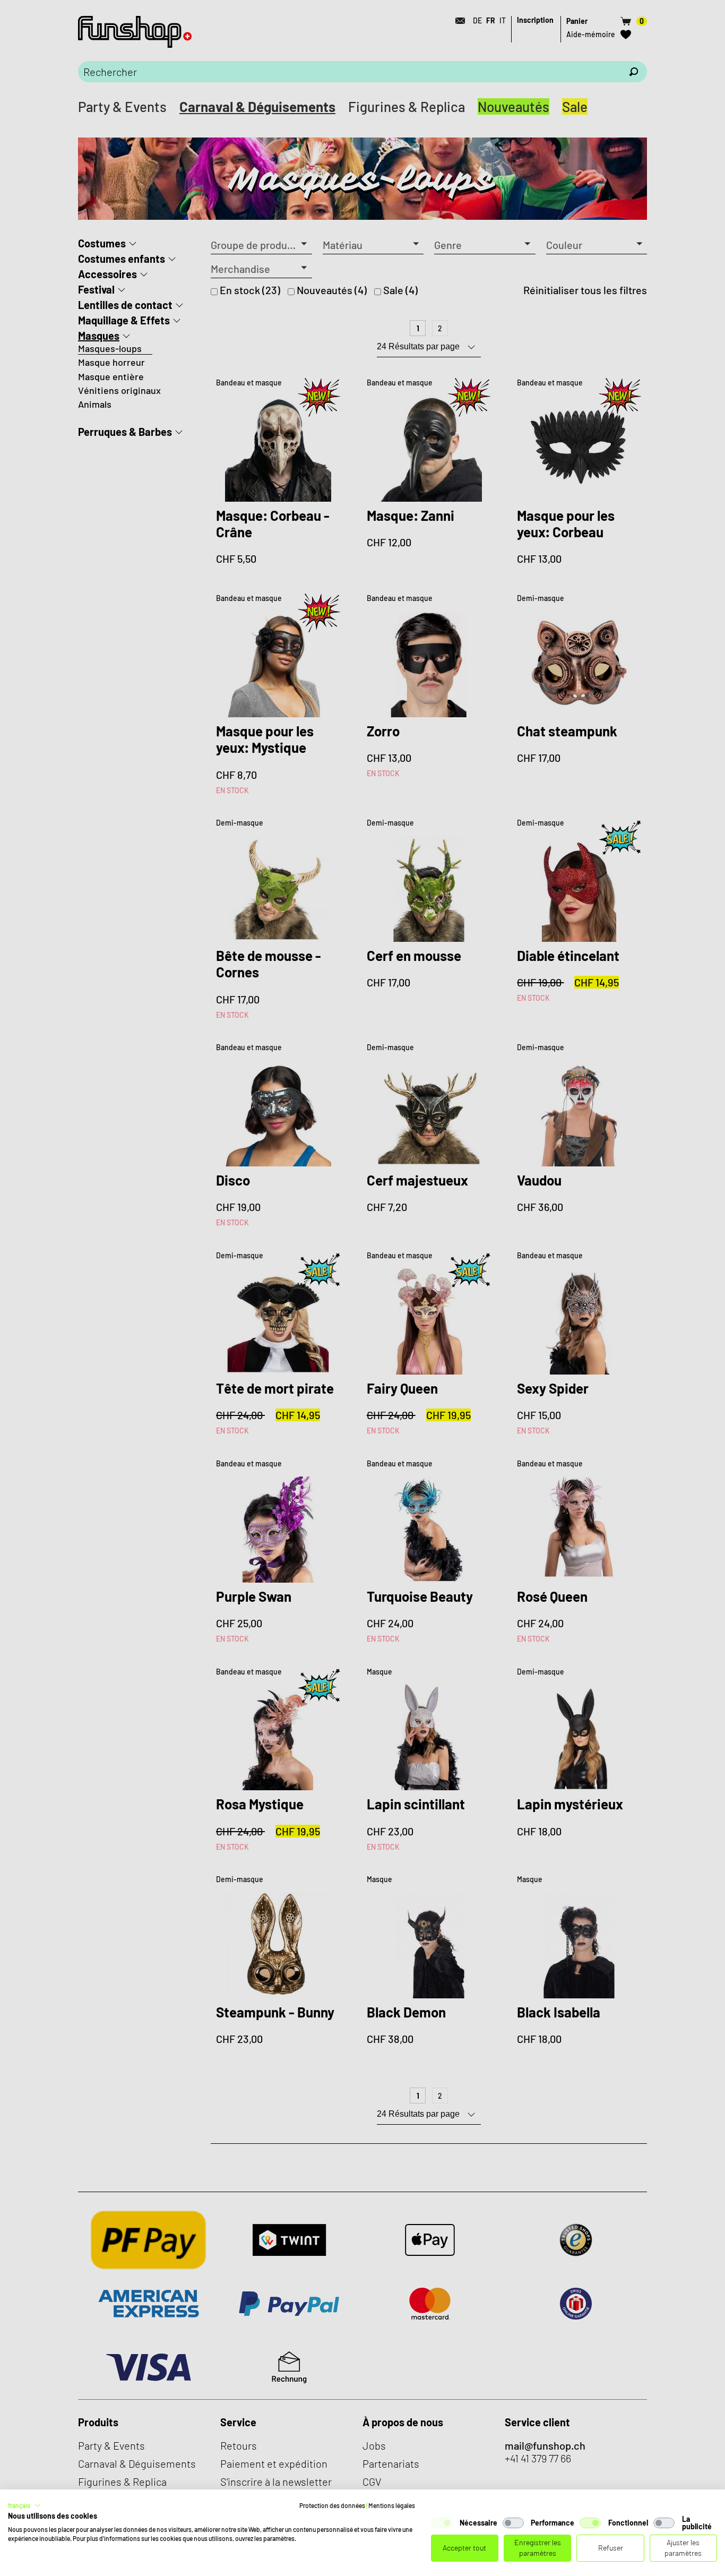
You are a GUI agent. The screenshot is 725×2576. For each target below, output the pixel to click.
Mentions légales (392, 2505)
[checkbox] (442, 2523)
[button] (24, 2505)
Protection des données (332, 2505)
